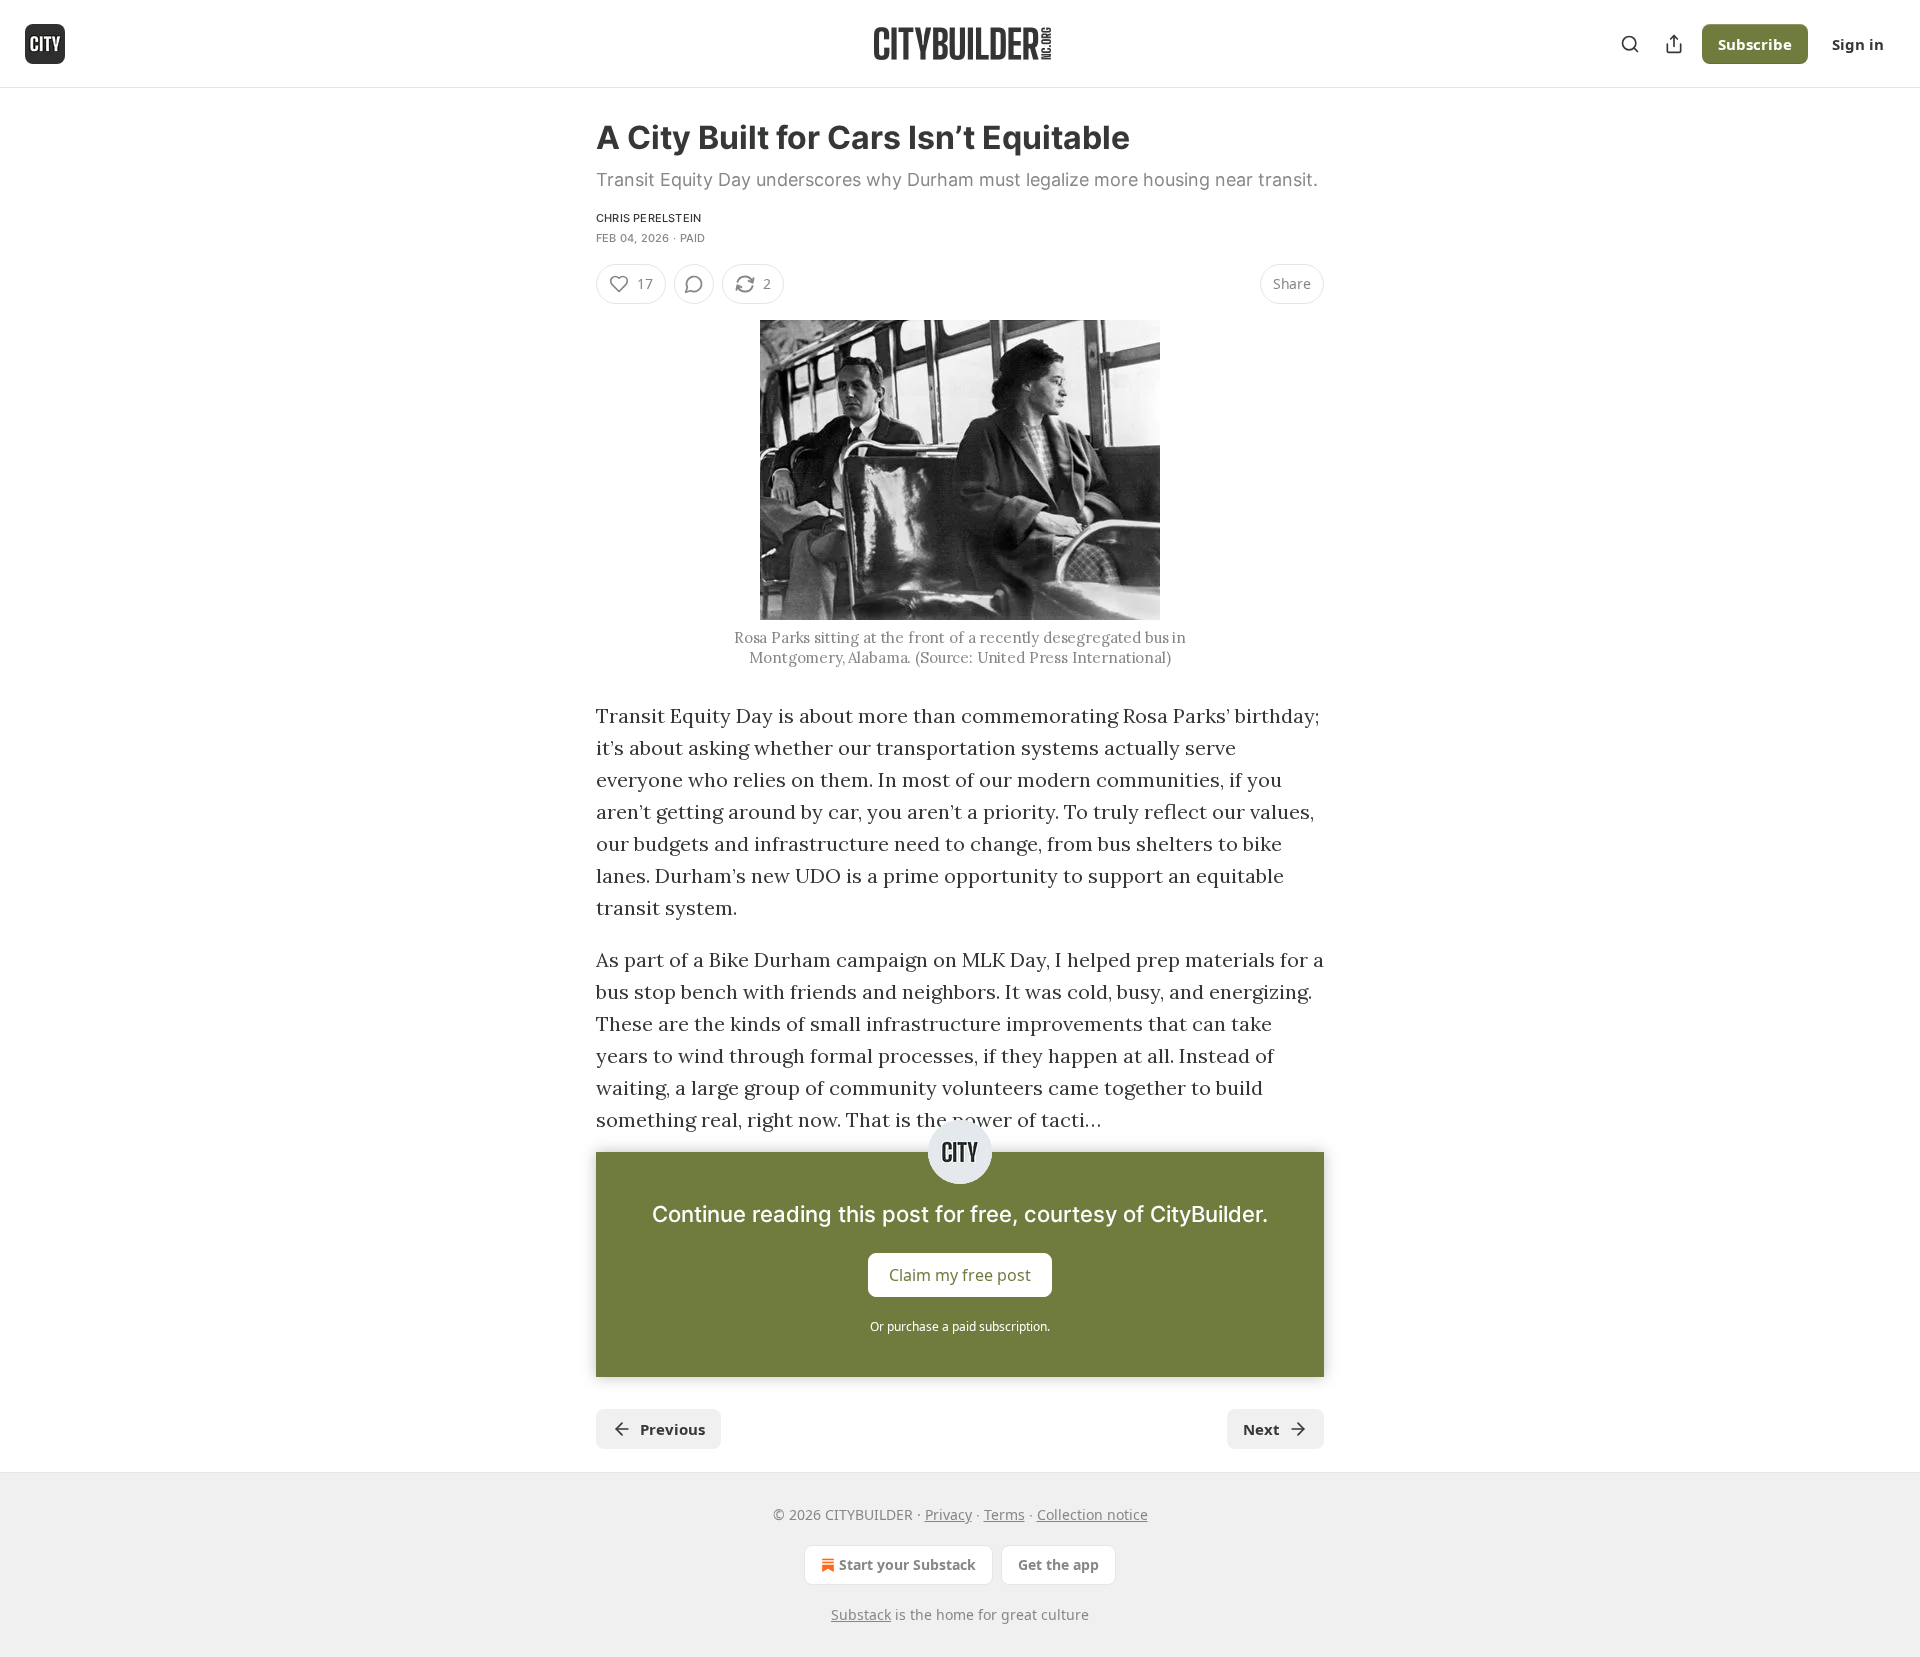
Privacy (948, 1514)
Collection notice (1092, 1514)
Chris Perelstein (648, 218)
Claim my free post (960, 1275)
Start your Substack (907, 1564)
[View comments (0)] (694, 284)
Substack (861, 1614)
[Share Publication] (1674, 44)
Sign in (1858, 44)
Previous (672, 1429)
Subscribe (1755, 44)
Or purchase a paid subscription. (960, 1326)
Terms (1004, 1514)
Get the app (1058, 1564)
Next (1261, 1429)
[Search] (1630, 44)
